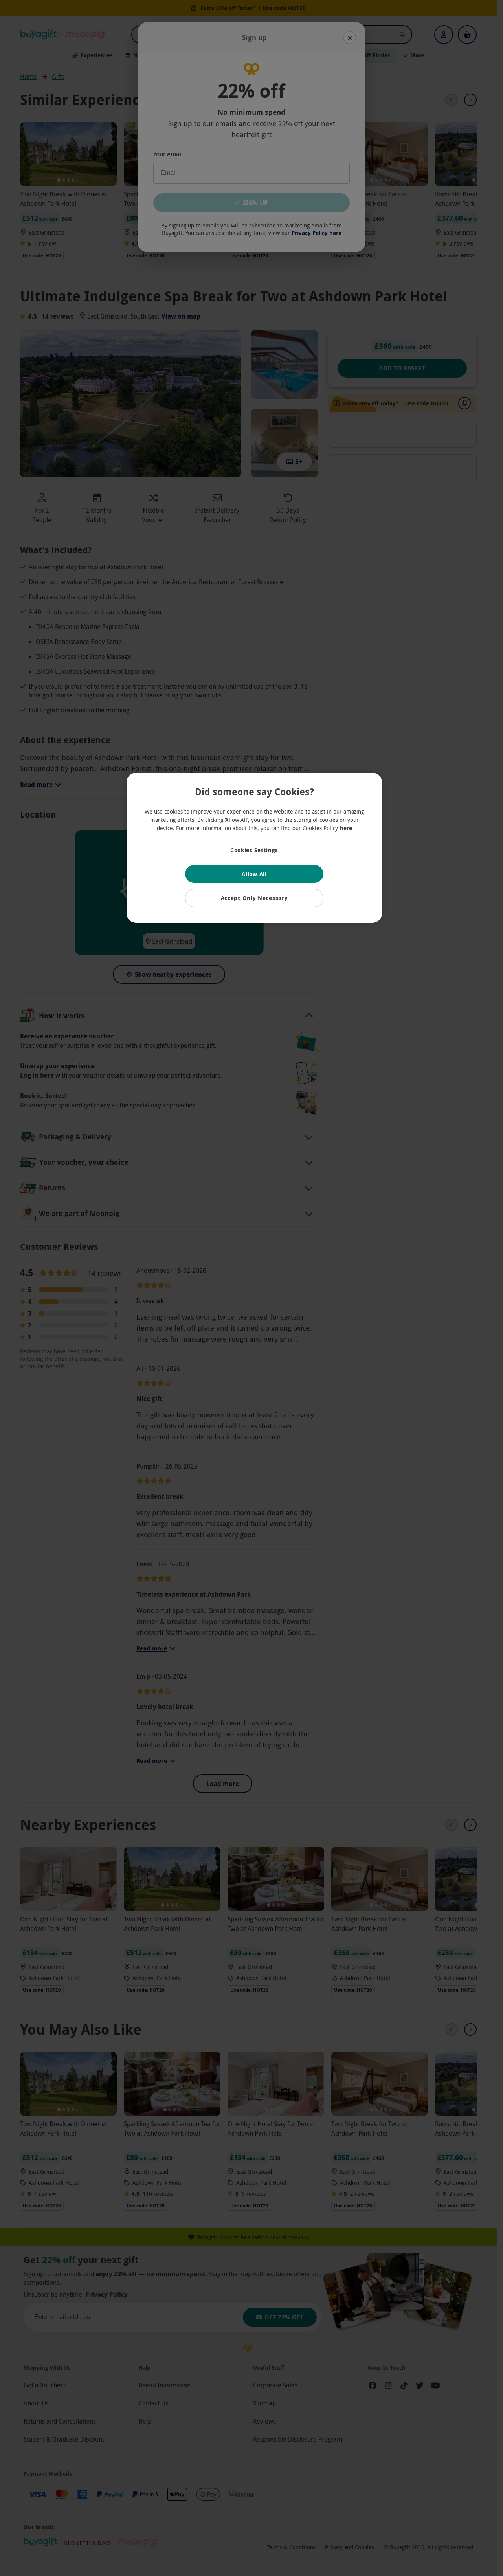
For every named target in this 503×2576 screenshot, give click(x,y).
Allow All (254, 874)
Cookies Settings (254, 850)
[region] (254, 848)
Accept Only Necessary (254, 898)
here (346, 828)
